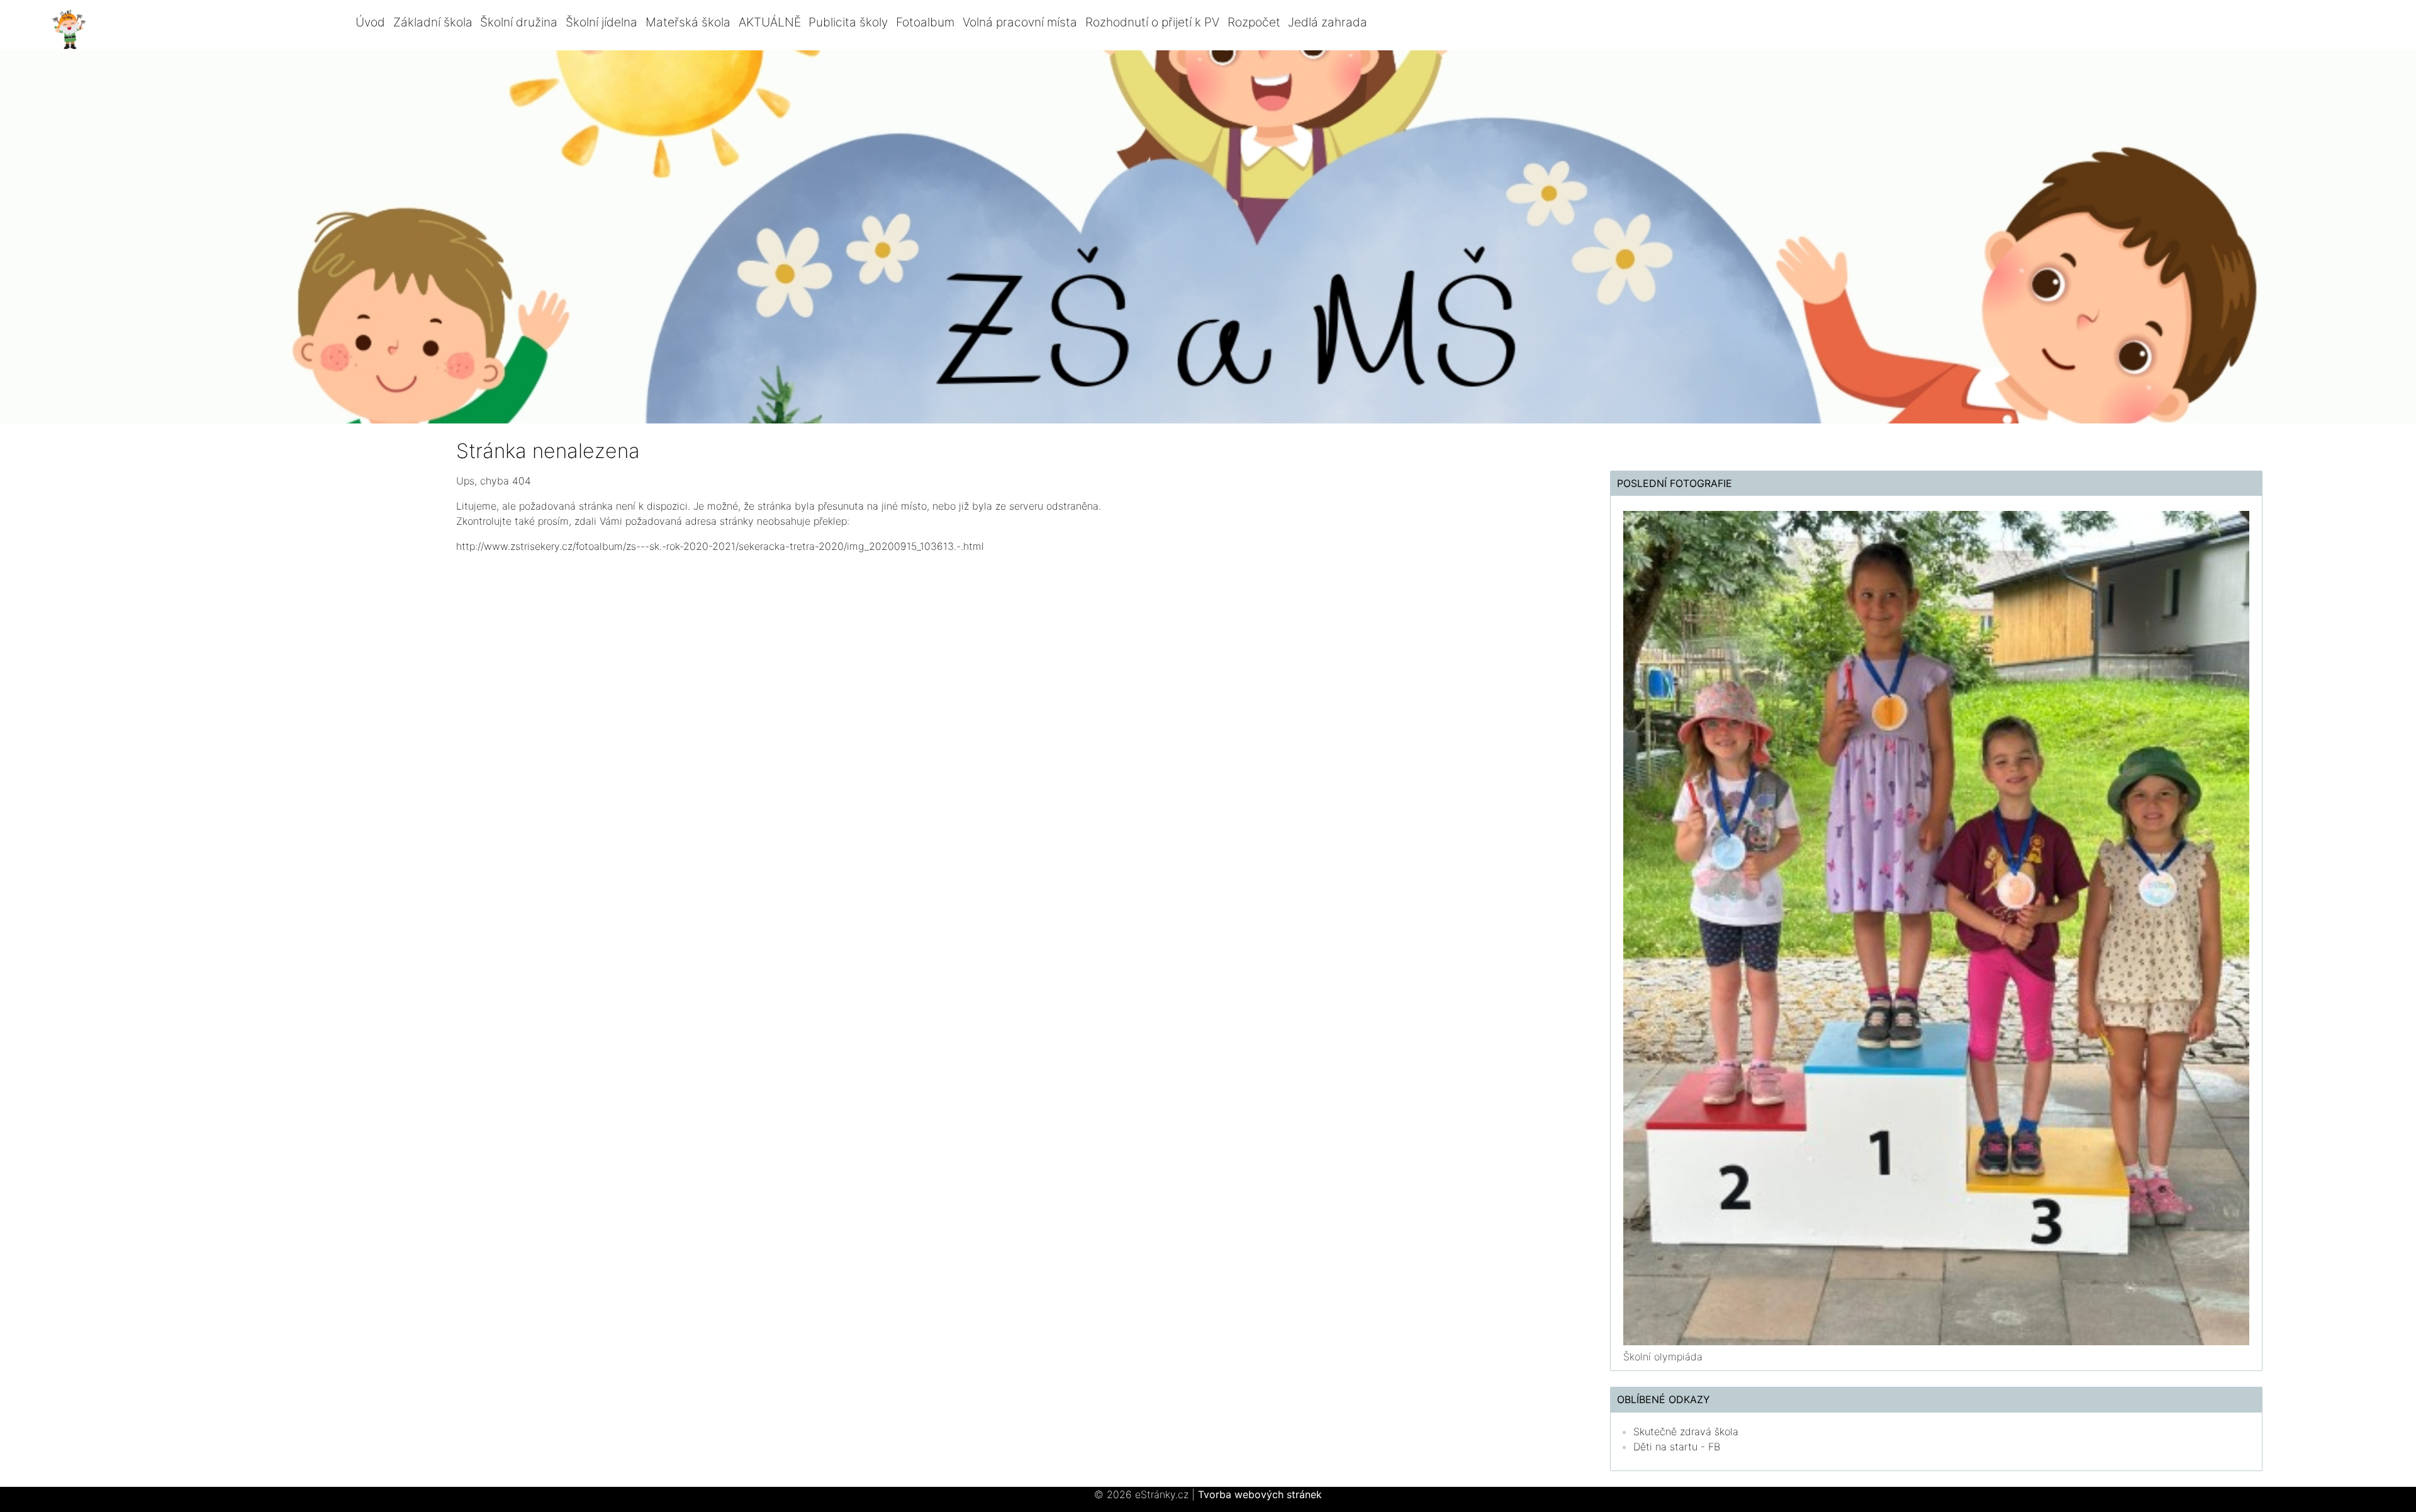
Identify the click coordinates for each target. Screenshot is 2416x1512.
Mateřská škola (688, 22)
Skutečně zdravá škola (1686, 1431)
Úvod (370, 22)
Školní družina (519, 22)
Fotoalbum (925, 22)
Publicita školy (848, 22)
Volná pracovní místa (1020, 22)
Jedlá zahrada (1328, 22)
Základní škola (433, 22)
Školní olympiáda (1663, 1357)
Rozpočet (1254, 22)
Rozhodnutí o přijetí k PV (1152, 22)
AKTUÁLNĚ (770, 22)
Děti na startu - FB (1677, 1447)
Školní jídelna (601, 22)
